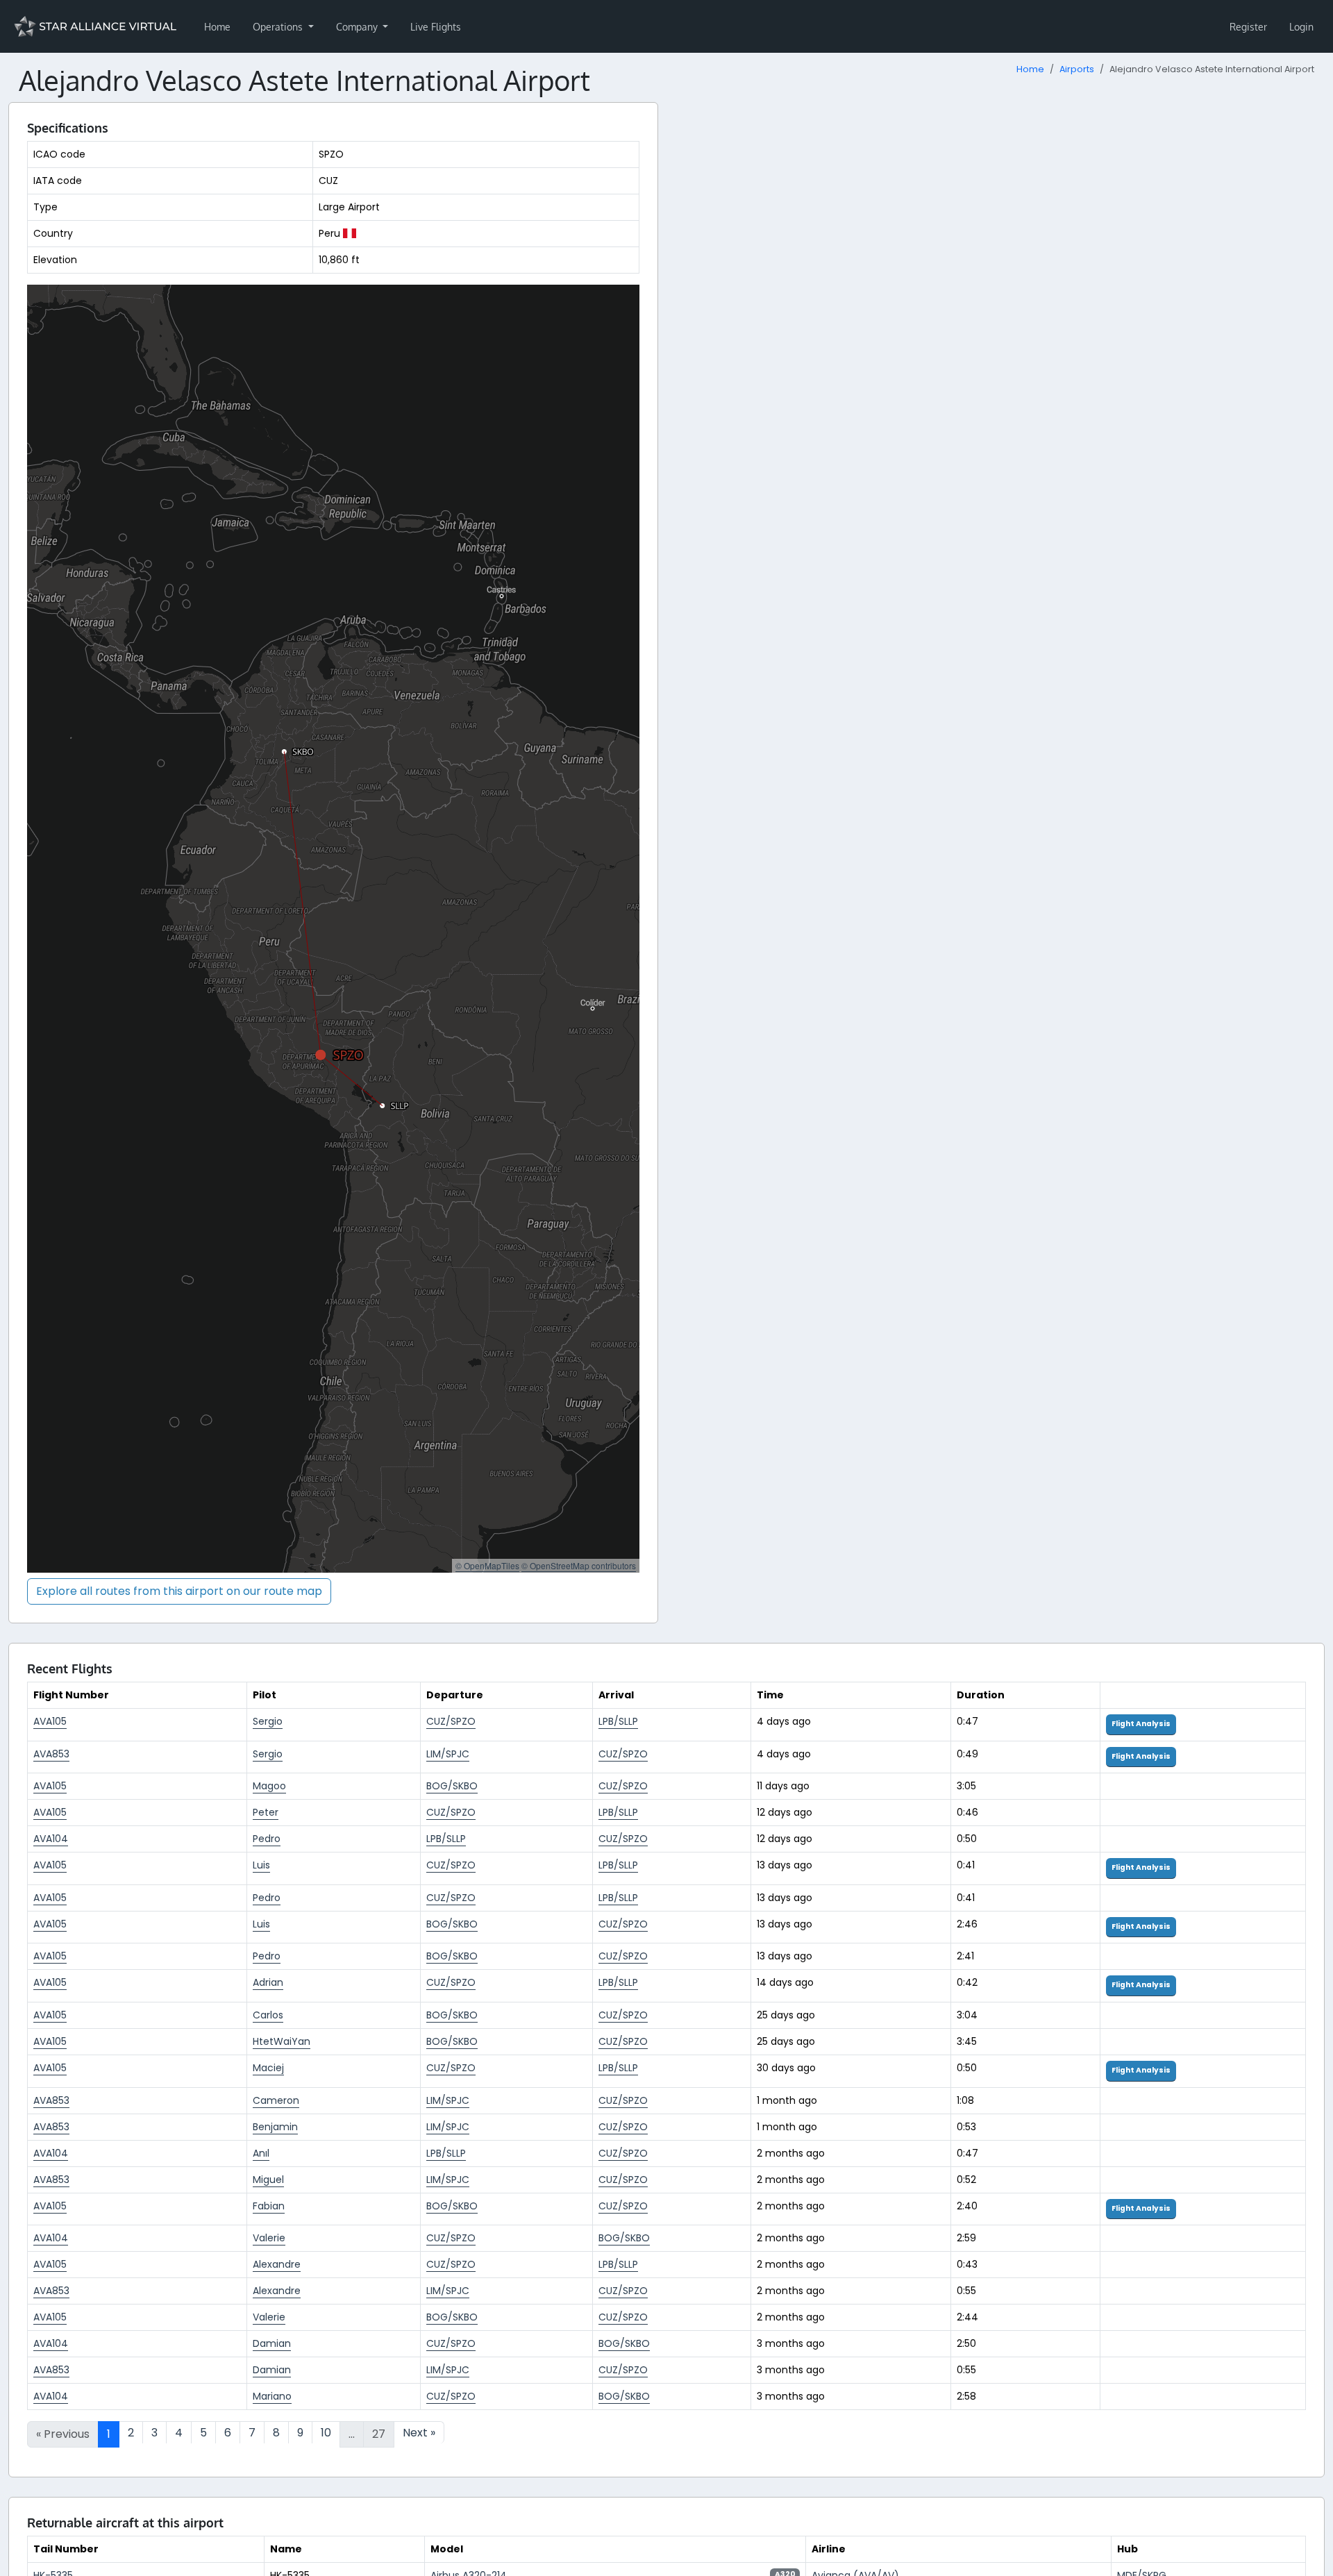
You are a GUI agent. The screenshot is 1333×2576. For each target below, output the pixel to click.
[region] (333, 929)
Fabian (269, 2206)
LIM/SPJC (448, 1754)
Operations (279, 27)
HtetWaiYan (282, 2041)
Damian (272, 2343)
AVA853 (51, 1754)
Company (358, 27)
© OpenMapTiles (487, 1565)
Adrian (268, 1982)
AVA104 (51, 1839)
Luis (261, 1865)
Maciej (268, 2068)
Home (217, 27)
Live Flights (436, 27)
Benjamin (275, 2127)
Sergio (268, 1721)
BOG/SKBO (452, 1786)
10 (326, 2433)
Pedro (267, 1839)
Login (1301, 27)
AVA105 (50, 1721)
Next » (419, 2433)
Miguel (268, 2180)
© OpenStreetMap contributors (579, 1565)
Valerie (269, 2238)
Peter (266, 1812)
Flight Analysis (1141, 1724)
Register (1248, 27)
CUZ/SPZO (451, 1721)
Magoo (269, 1786)
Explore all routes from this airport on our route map (179, 1591)
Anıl (261, 2153)
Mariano (272, 2396)
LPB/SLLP (618, 1721)
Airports (1077, 69)
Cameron (276, 2100)
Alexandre (277, 2264)
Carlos (268, 2015)
